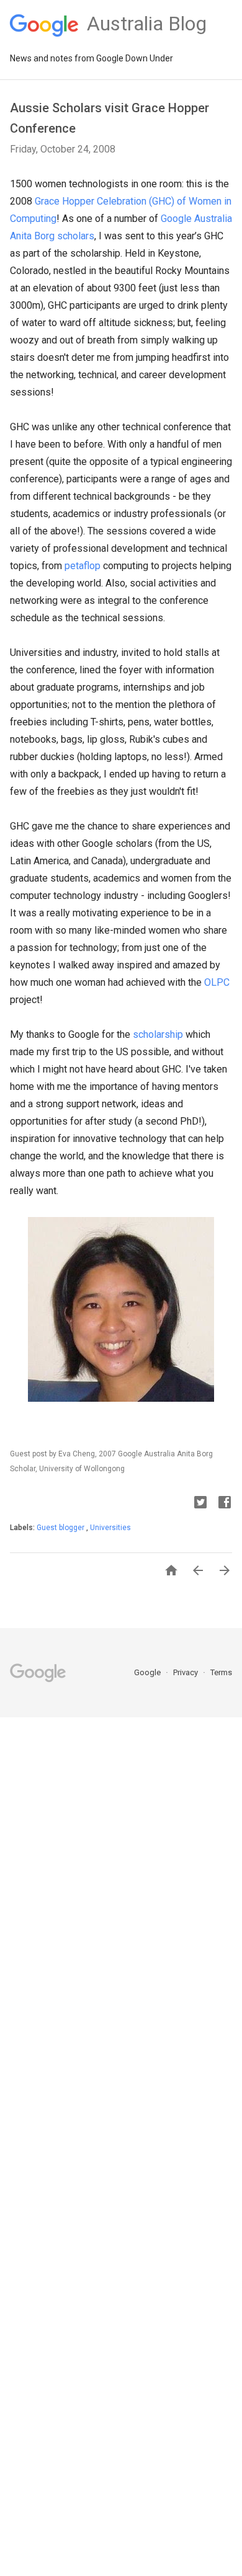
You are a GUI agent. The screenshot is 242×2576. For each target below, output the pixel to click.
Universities (110, 1528)
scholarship (158, 1034)
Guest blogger (61, 1528)
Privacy (186, 1672)
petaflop (83, 566)
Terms (221, 1672)
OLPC (217, 982)
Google (148, 1672)
